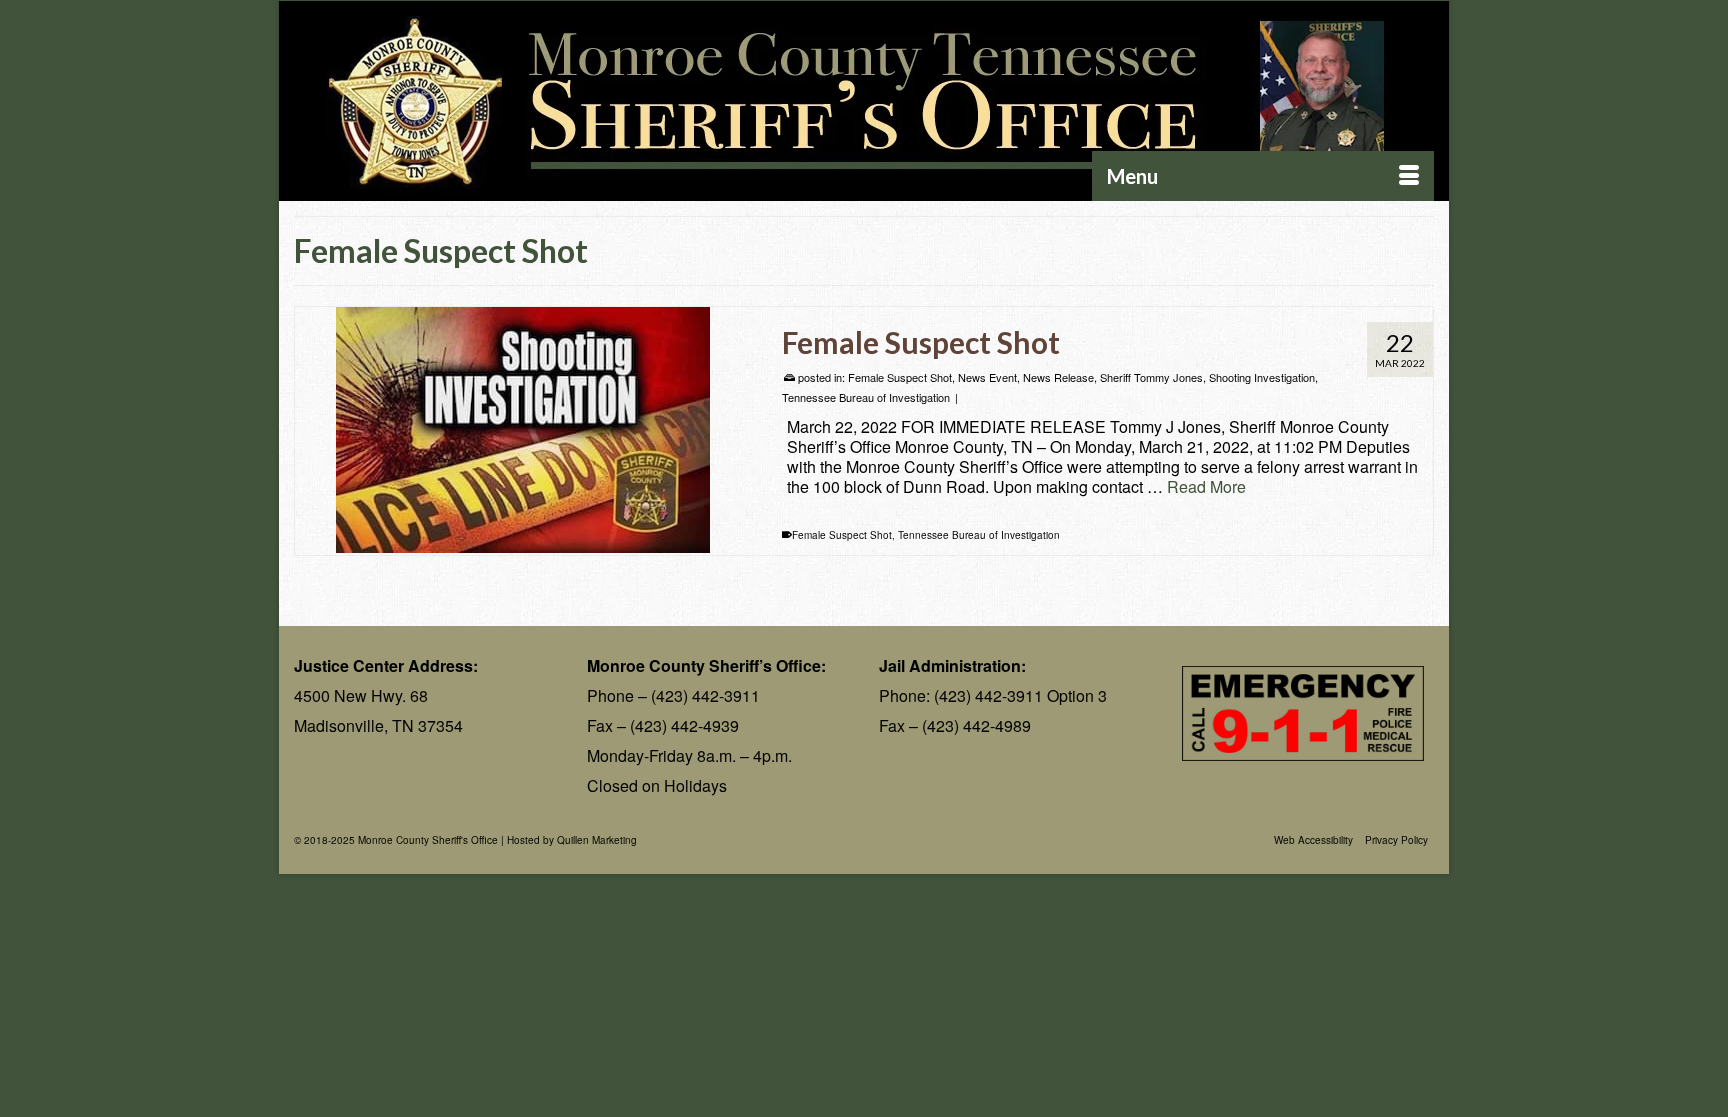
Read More (1206, 486)
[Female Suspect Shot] (523, 430)
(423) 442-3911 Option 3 (1020, 695)
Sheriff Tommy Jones (1151, 377)
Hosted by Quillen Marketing (572, 840)
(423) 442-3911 (705, 695)
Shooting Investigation (1262, 377)
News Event (987, 377)
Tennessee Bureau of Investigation (866, 397)
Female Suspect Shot (900, 377)
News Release (1058, 377)
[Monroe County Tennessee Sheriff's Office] (864, 101)
